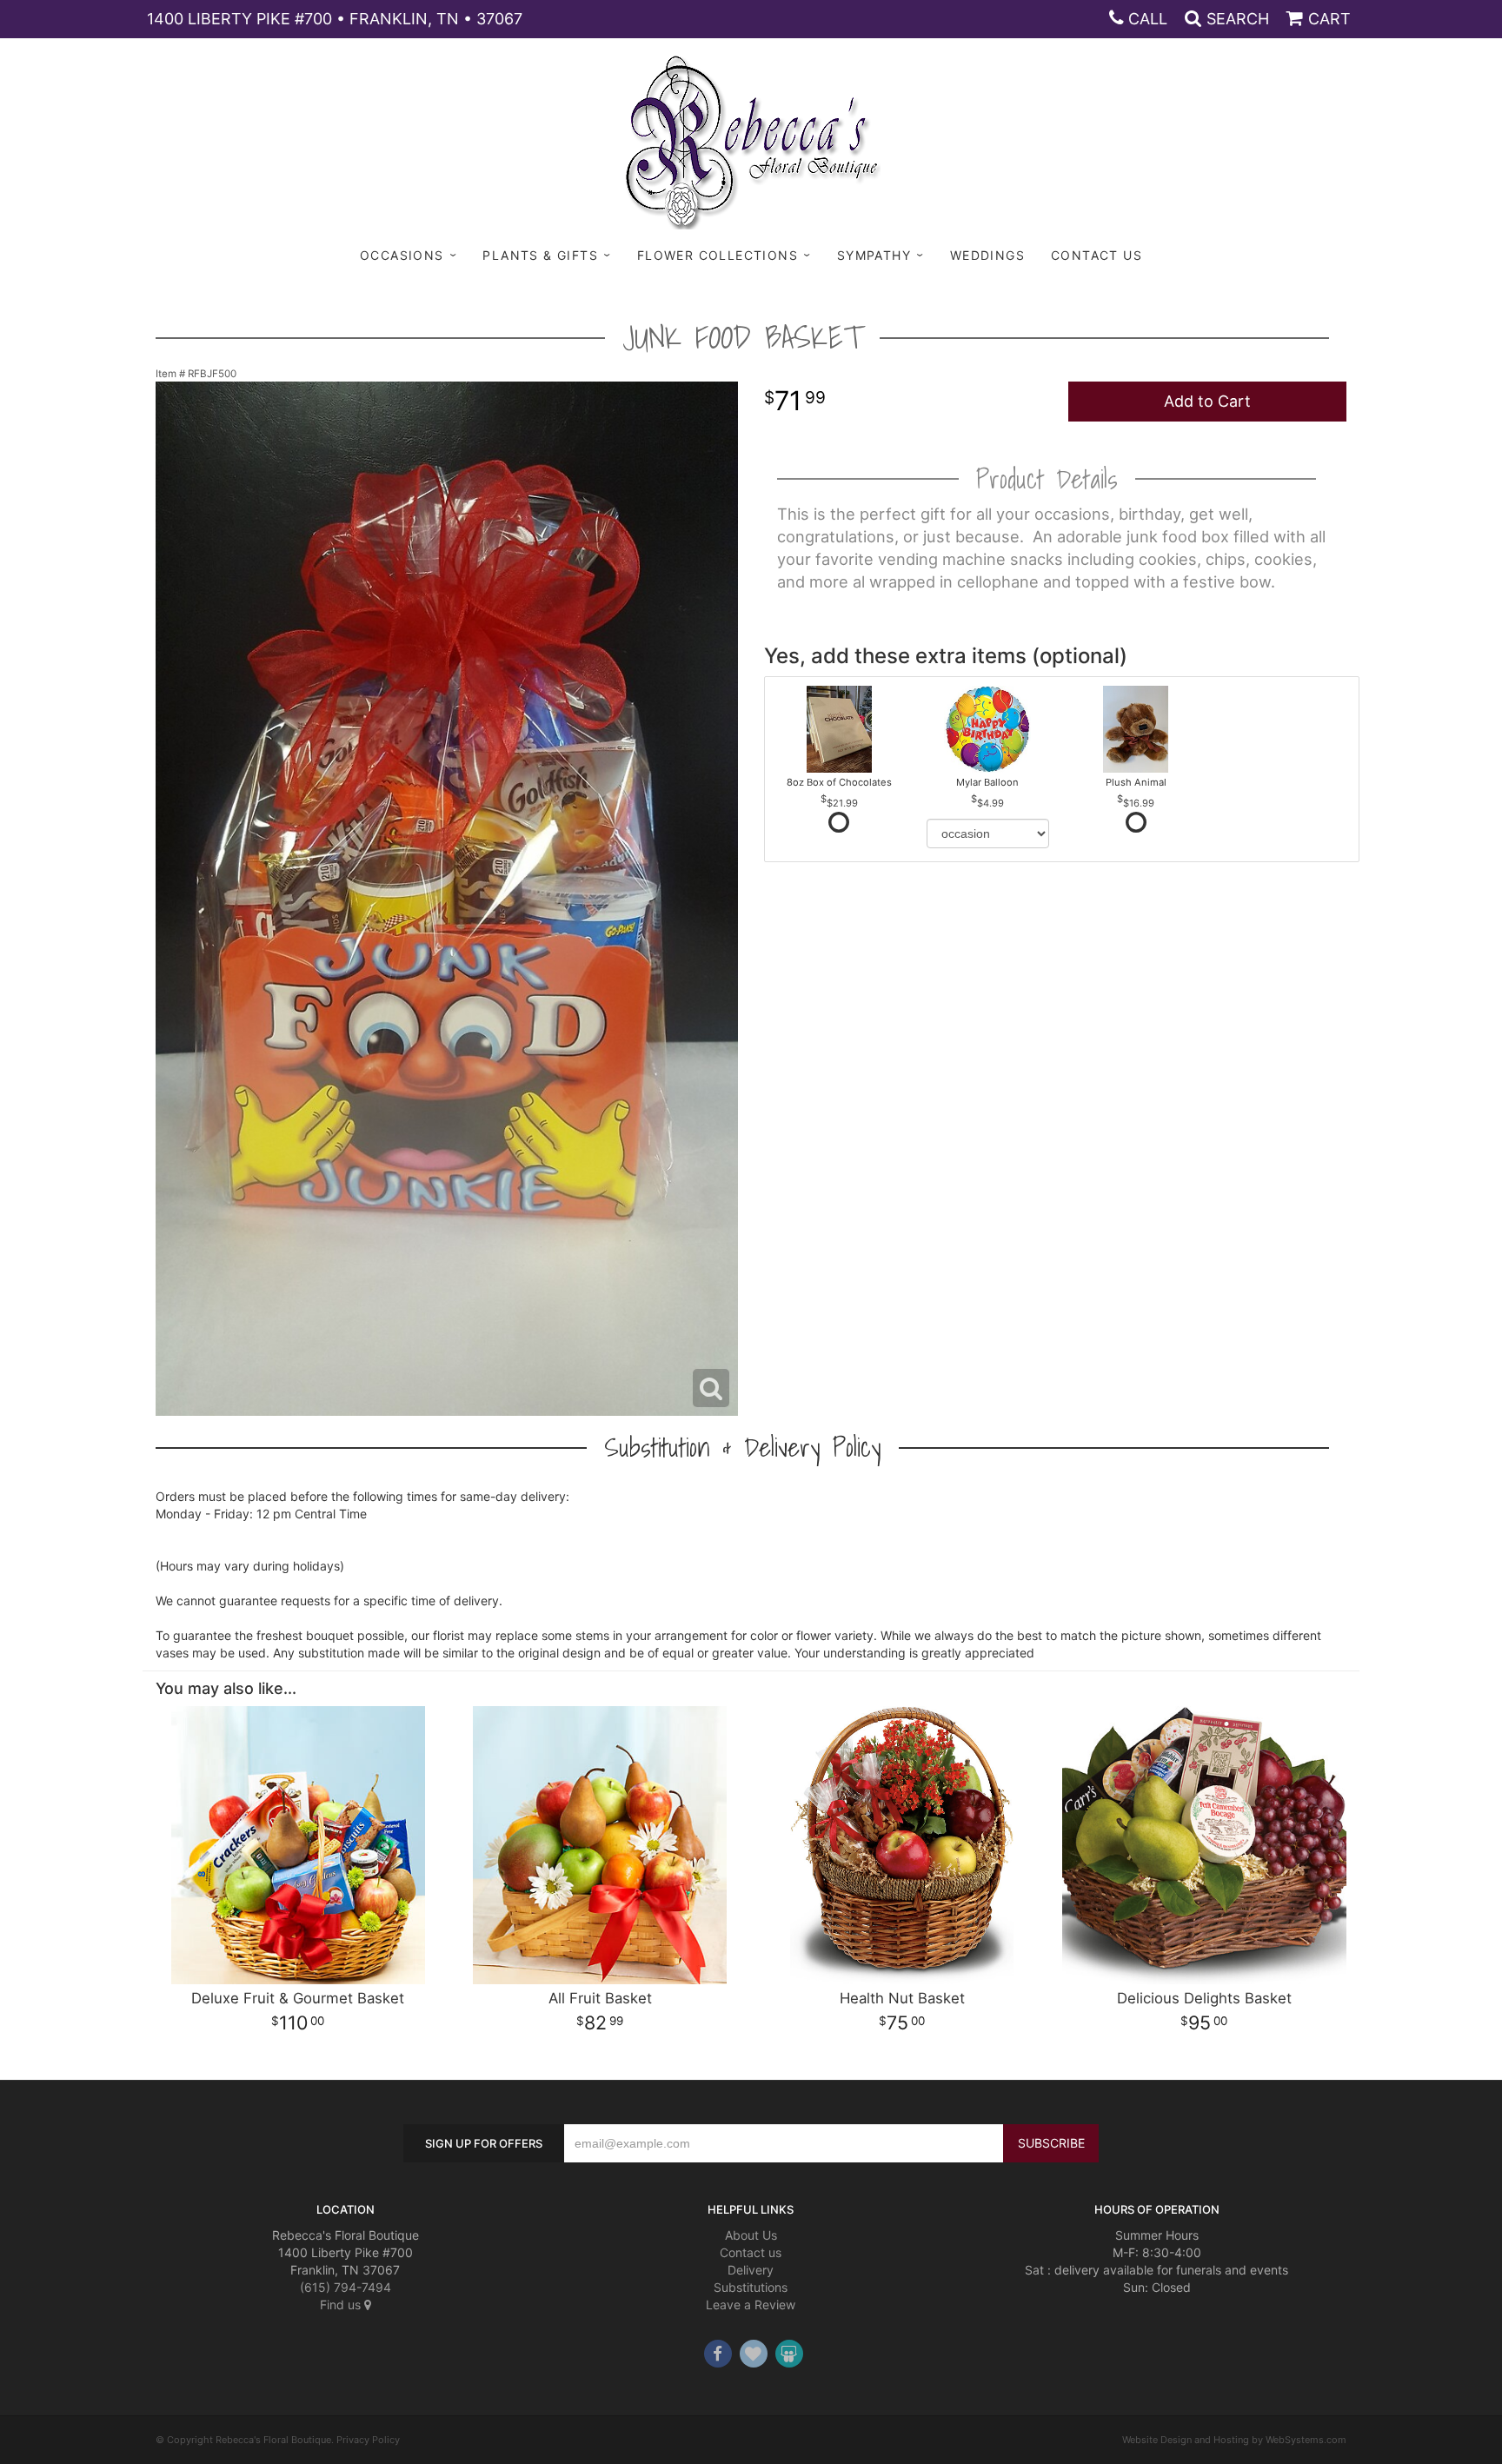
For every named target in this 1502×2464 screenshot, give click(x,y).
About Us (751, 2235)
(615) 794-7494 (346, 2287)
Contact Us (1097, 255)
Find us (342, 2305)
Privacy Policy (368, 2440)
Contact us (751, 2252)
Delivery (751, 2270)
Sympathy (874, 255)
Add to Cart (1207, 401)
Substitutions (751, 2287)
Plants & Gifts (540, 255)
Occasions (402, 255)
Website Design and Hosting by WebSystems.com (1234, 2440)
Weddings (987, 255)
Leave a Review (751, 2305)
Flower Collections (718, 255)
